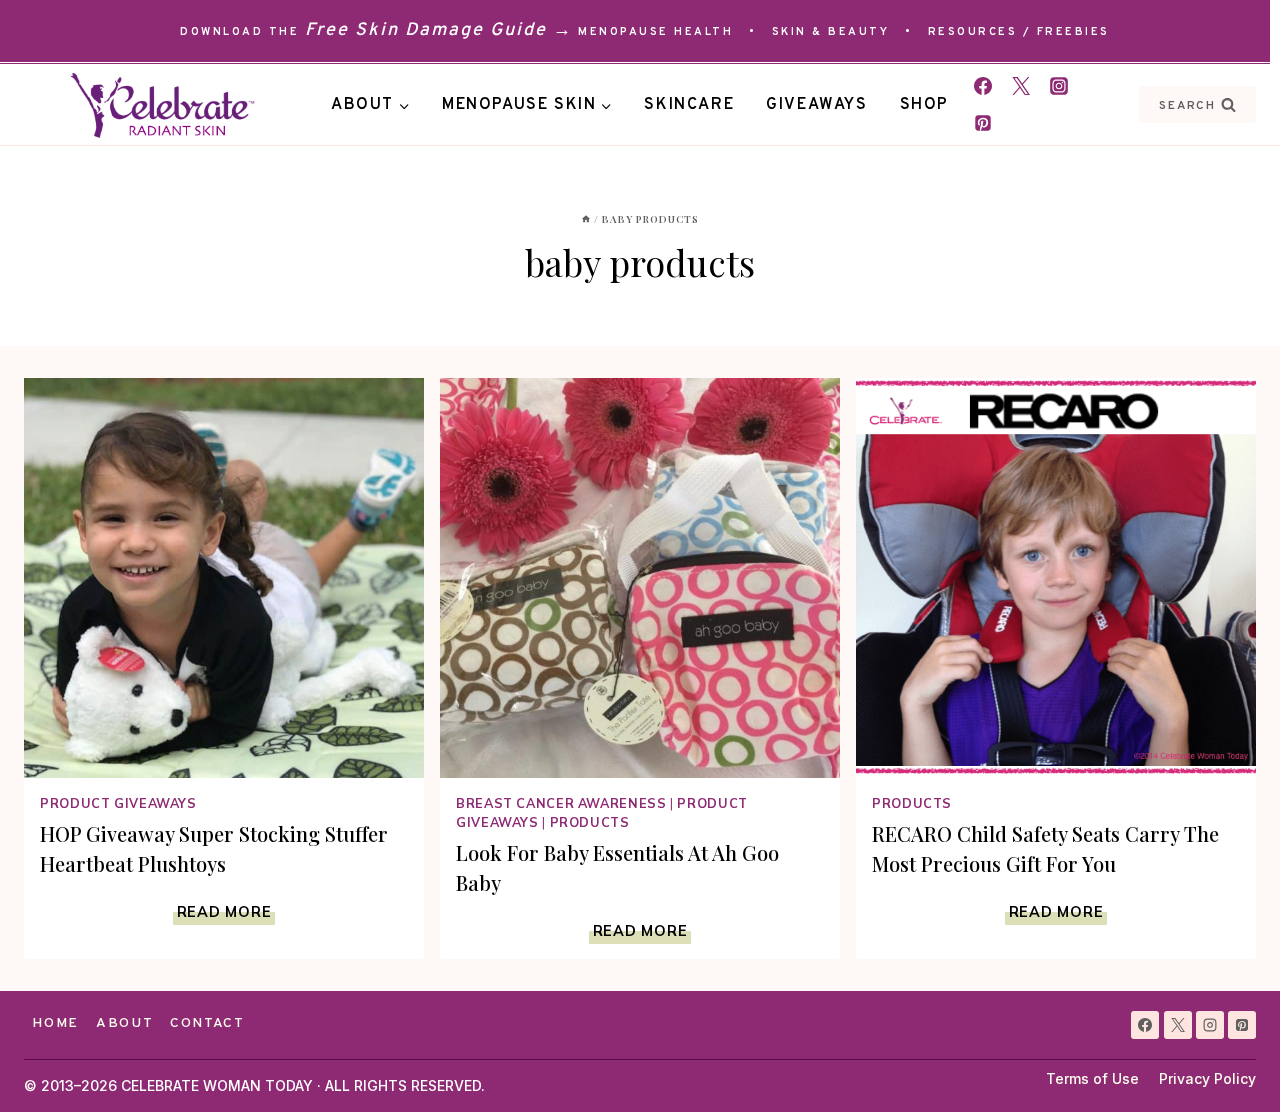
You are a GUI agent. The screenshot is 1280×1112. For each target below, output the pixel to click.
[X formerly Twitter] (1021, 86)
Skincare (689, 105)
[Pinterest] (983, 123)
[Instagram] (1059, 86)
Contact (207, 1023)
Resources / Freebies (1019, 32)
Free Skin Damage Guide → (439, 30)
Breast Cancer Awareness (561, 803)
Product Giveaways (118, 803)
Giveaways (816, 105)
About (124, 1023)
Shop (924, 105)
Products (590, 822)
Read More (226, 912)
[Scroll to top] (1228, 1060)
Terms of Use (1092, 1078)
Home (55, 1023)
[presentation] (224, 578)
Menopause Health (655, 32)
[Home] (586, 219)
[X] (1178, 1025)
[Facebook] (983, 86)
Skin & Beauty (831, 32)
